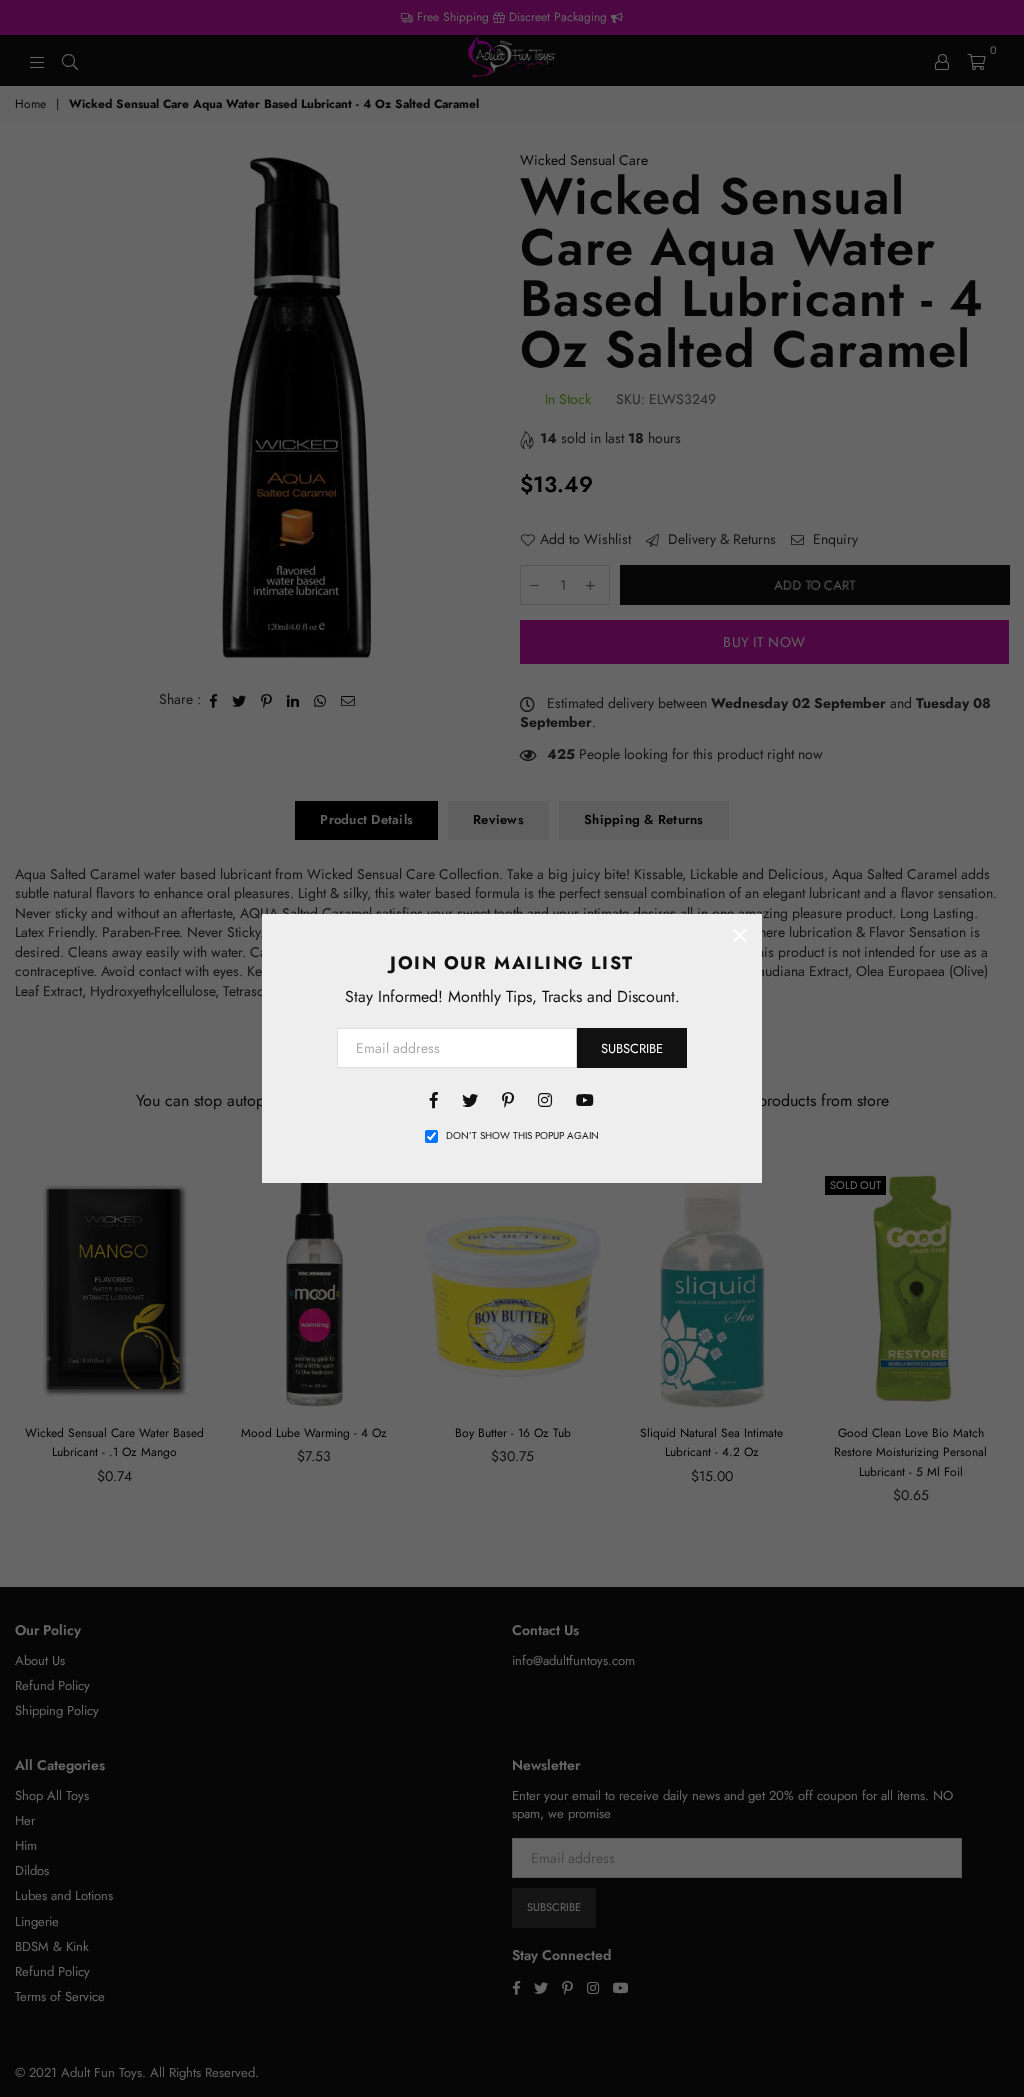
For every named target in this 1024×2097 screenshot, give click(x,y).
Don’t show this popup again (522, 1136)
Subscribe (632, 1048)
